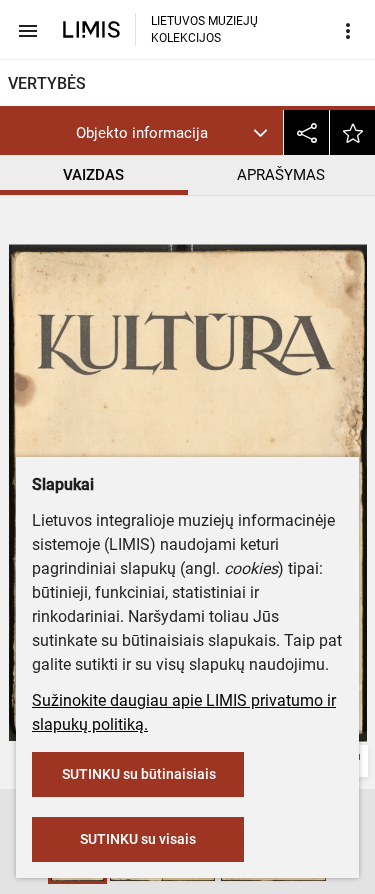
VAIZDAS (93, 175)
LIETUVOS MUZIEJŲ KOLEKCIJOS (204, 29)
